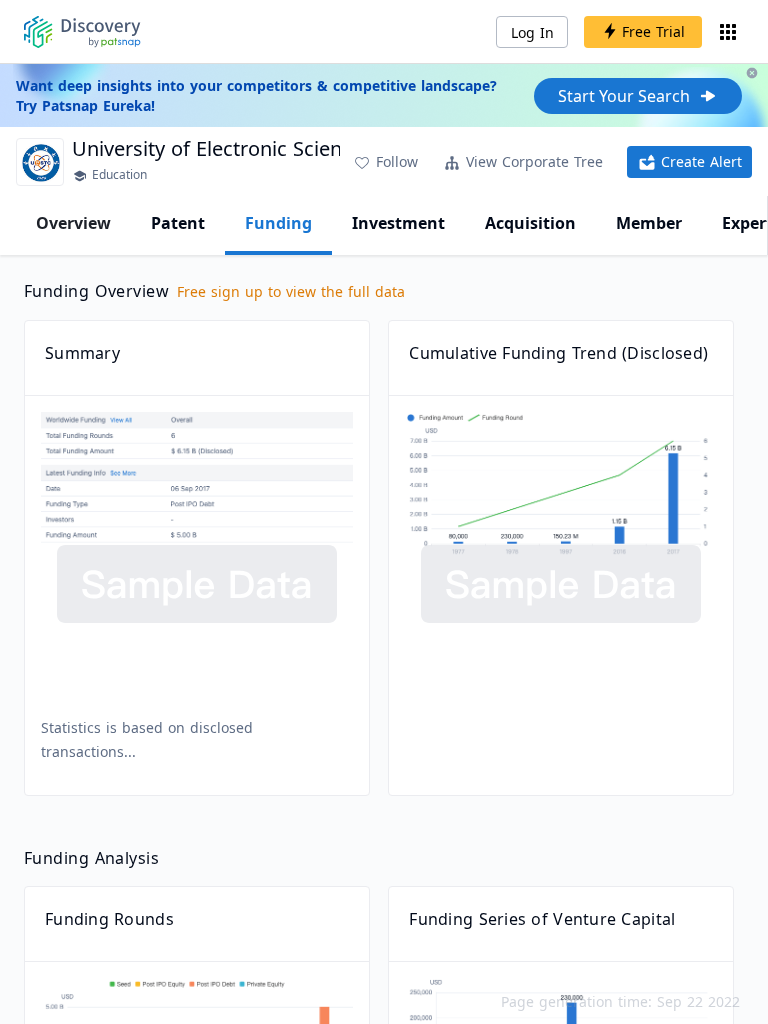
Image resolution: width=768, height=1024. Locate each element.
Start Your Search (624, 96)
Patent (178, 223)
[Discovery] (82, 32)
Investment (398, 223)
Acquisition (530, 223)
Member (649, 223)
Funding (278, 223)
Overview (73, 223)
